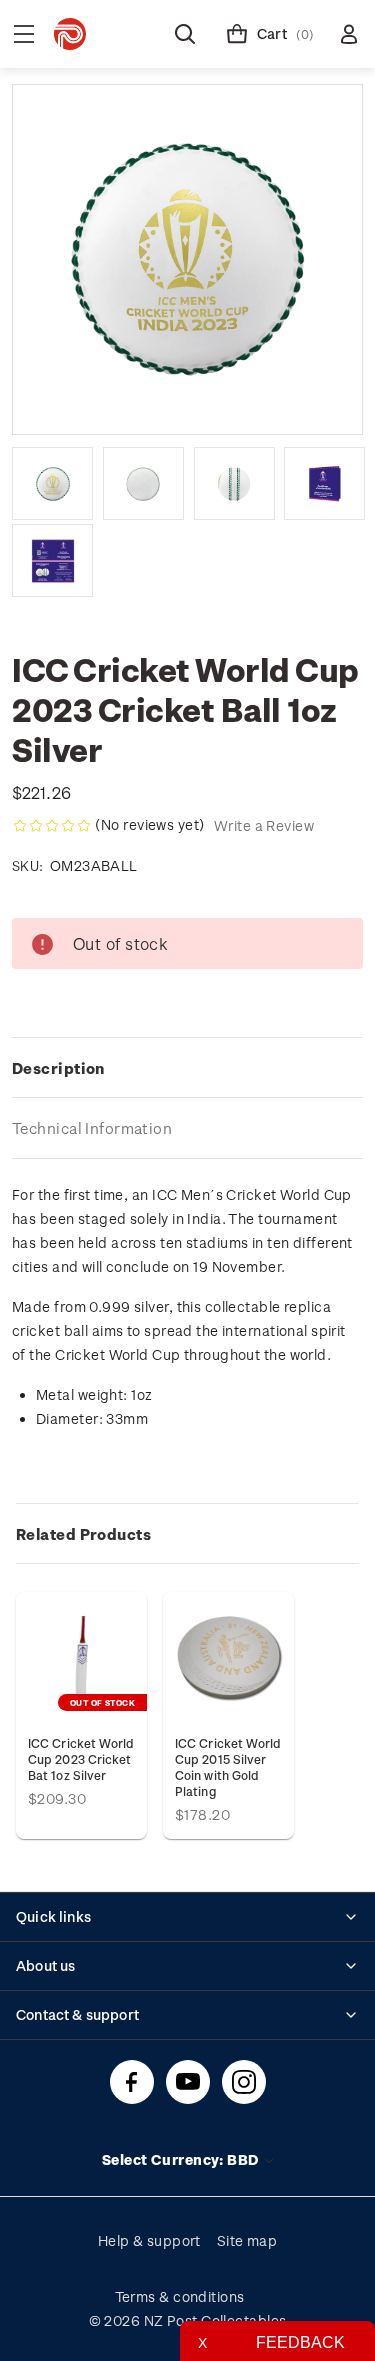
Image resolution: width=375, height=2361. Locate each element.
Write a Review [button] (264, 825)
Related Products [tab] (83, 1534)
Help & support (149, 2240)
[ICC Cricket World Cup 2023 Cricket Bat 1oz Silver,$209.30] (81, 1657)
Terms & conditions (180, 2296)
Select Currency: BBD (182, 2159)
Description (58, 1068)
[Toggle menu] (24, 34)
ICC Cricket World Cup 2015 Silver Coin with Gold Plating (228, 1767)
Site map (247, 2240)
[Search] (185, 34)
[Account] (349, 34)
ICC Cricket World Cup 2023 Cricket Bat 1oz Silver (81, 1759)
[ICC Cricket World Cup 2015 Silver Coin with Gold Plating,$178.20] (228, 1657)
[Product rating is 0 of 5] (52, 826)
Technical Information (92, 1128)
